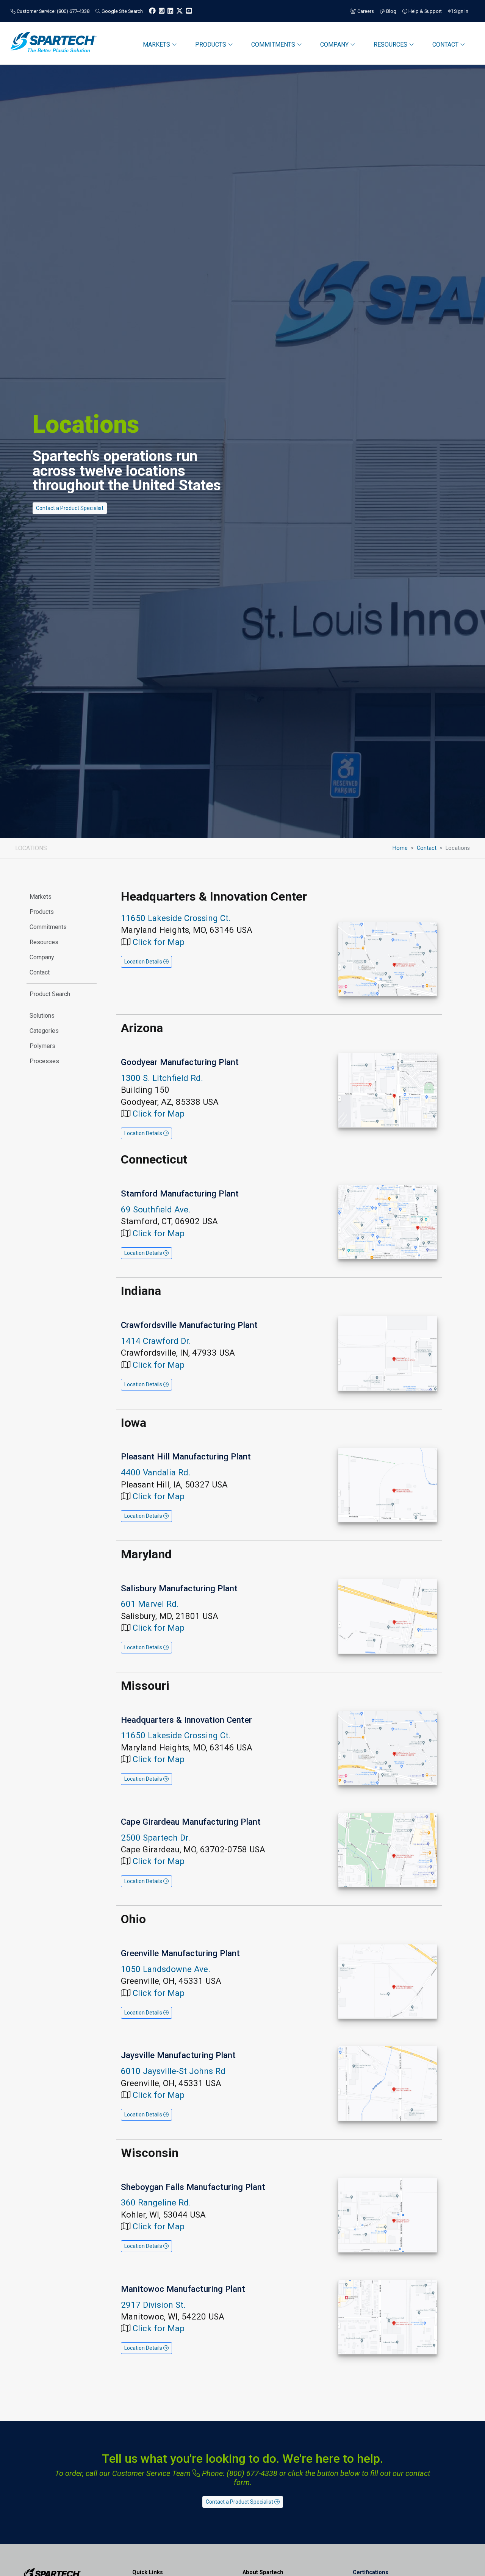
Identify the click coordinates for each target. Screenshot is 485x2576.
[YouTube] (189, 11)
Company (42, 957)
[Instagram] (162, 11)
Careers (365, 11)
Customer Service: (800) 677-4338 (52, 11)
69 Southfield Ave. (156, 1209)
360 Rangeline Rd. (156, 2202)
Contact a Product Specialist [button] (70, 508)
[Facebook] (152, 11)
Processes (44, 1061)
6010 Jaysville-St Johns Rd (173, 2071)
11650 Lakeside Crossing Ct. (176, 918)
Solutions (42, 1016)
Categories (44, 1031)
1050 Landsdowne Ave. (166, 1969)
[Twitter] (180, 11)
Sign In (461, 11)
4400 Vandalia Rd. (156, 1472)
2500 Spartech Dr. (156, 1838)
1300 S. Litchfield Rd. (162, 1078)
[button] (146, 962)
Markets (41, 897)
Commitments (48, 927)
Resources (44, 942)
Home (400, 848)
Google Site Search (122, 11)
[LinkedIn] (170, 11)
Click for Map (159, 942)
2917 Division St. (153, 2305)
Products (42, 912)
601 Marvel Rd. (150, 1604)
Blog (391, 11)
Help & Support (425, 11)
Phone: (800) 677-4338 (239, 2473)
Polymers (42, 1046)
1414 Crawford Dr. (156, 1341)
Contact (427, 848)
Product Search (50, 994)
